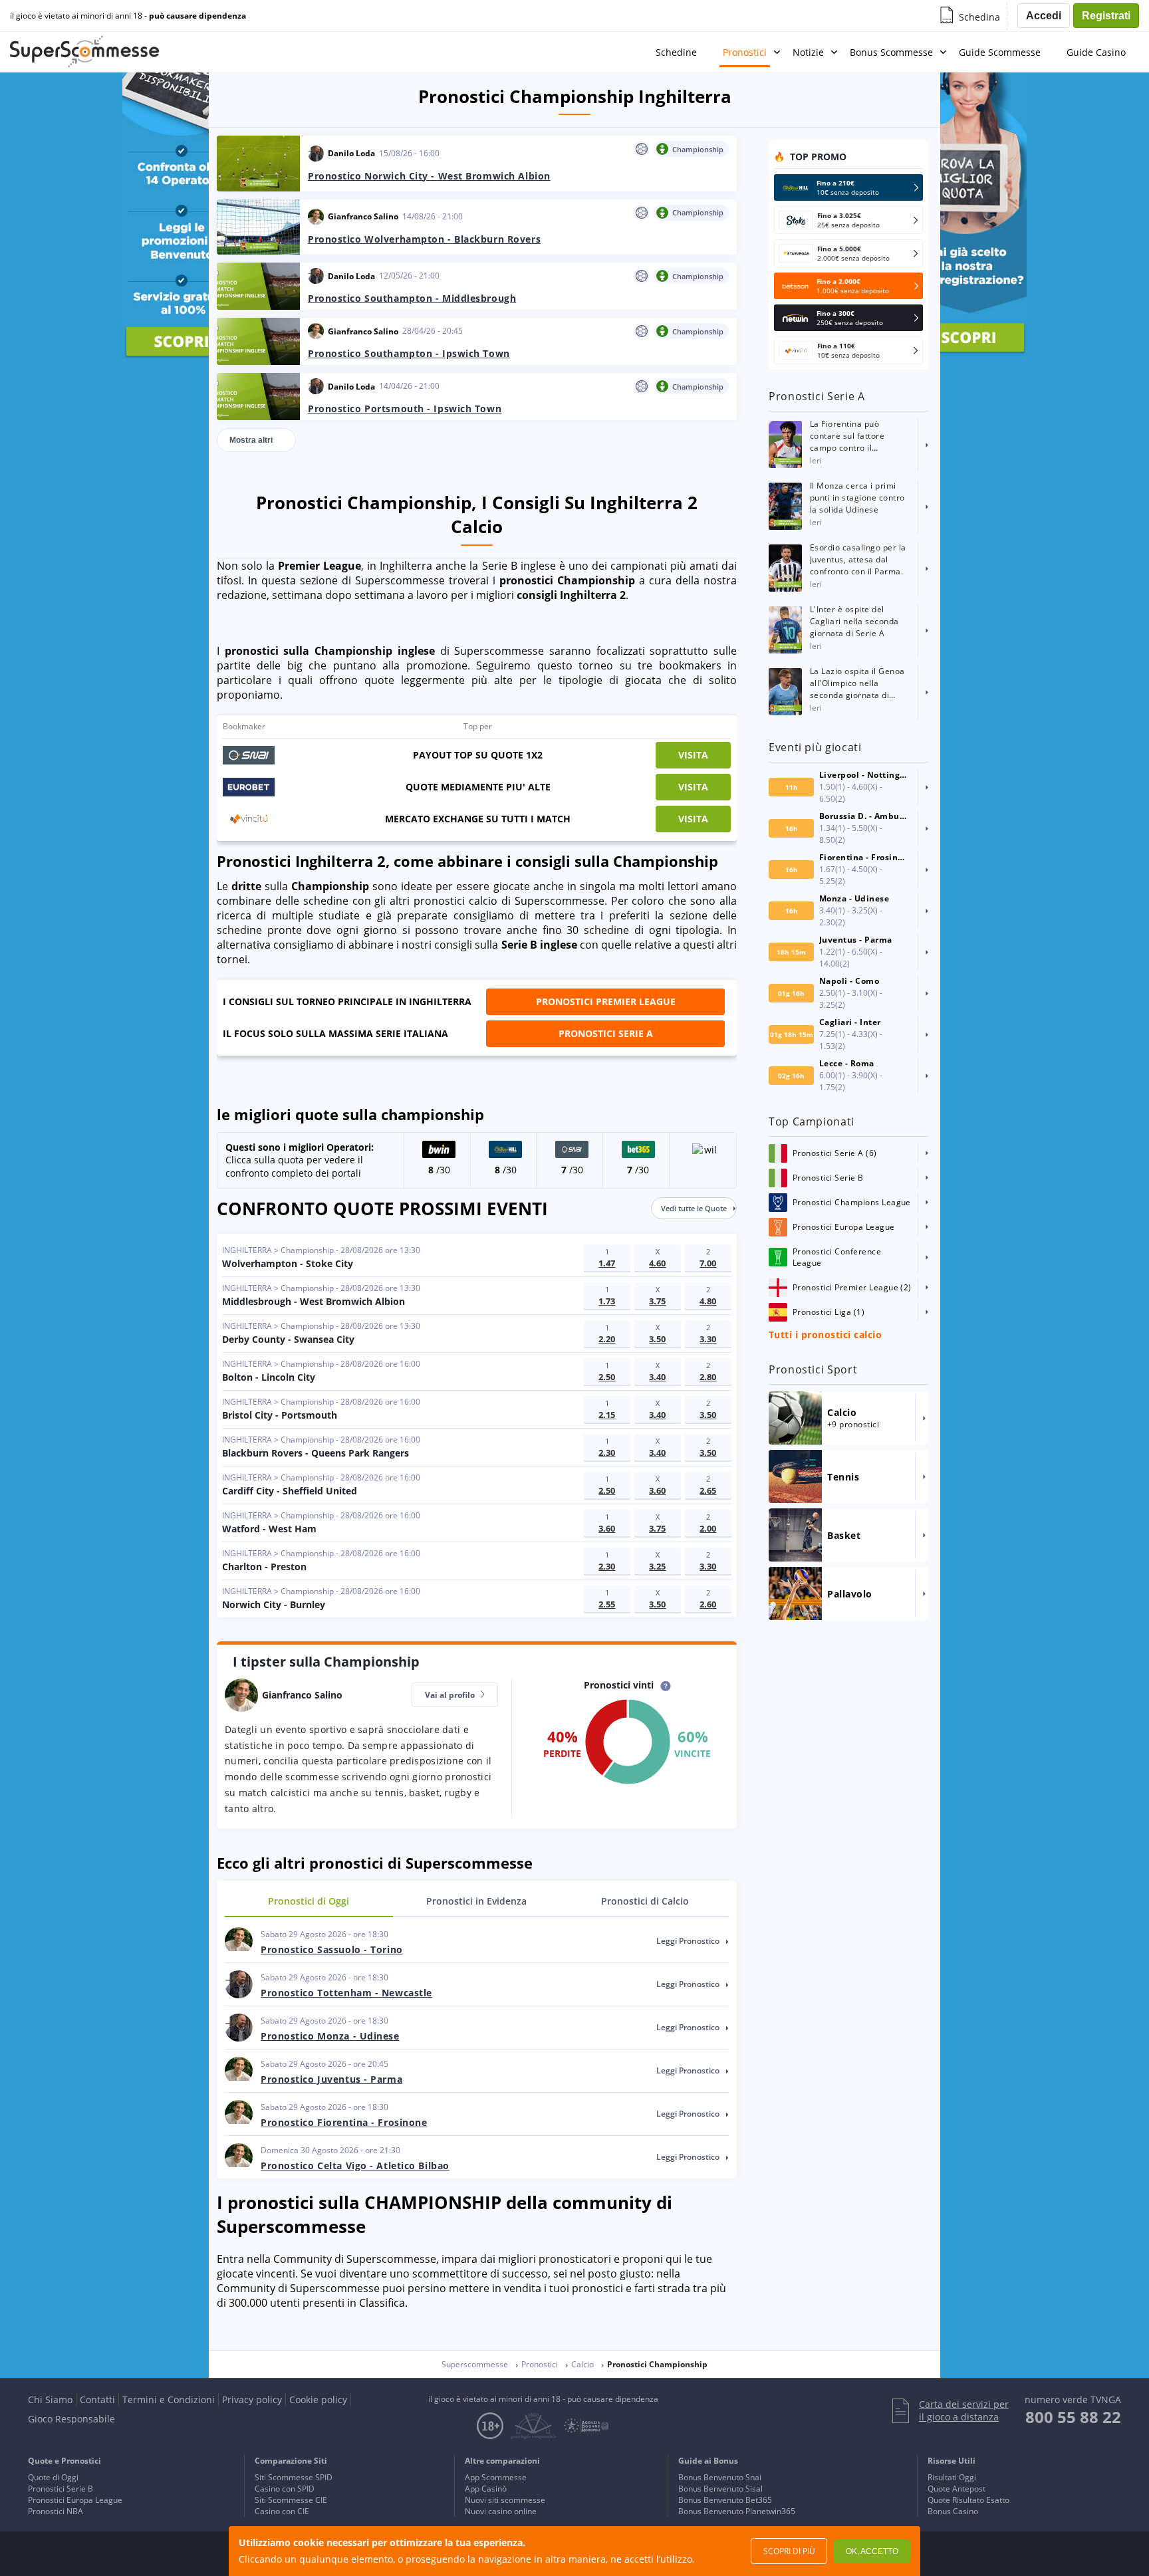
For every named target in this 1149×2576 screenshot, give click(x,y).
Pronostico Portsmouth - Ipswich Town (405, 409)
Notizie (808, 52)
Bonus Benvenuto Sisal (720, 2489)
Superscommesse (475, 2364)
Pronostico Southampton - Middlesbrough (412, 298)
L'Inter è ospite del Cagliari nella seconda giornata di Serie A (854, 621)
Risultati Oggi (952, 2477)
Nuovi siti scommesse (505, 2500)
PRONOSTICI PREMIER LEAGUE (606, 1001)
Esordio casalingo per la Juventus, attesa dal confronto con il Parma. (858, 559)
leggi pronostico (689, 1941)
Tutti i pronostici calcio (825, 1335)
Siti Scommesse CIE (291, 2500)
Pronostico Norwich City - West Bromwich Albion (429, 176)
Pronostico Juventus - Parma (331, 2079)
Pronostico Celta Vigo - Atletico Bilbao (355, 2166)
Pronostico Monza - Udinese (330, 2036)
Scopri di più (789, 2551)
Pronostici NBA (56, 2511)
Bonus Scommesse (891, 52)
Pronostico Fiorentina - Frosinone (344, 2122)
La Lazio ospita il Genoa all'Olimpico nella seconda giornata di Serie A (857, 683)
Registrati (1106, 16)
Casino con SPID (285, 2489)
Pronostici (745, 52)
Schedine (676, 52)
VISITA (693, 755)
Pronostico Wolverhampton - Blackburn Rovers (424, 239)
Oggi (309, 1901)
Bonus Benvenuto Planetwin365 (737, 2511)
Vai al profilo (451, 1695)
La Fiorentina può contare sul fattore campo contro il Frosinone (847, 436)
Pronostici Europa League (75, 2500)
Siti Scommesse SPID (294, 2477)
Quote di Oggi (53, 2477)
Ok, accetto (872, 2551)
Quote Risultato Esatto (968, 2500)
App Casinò (486, 2489)
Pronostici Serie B (61, 2489)
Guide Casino (1096, 52)
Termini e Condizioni (169, 2400)
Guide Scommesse (1000, 52)
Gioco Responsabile (71, 2419)
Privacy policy (252, 2400)
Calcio (645, 1901)
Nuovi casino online (501, 2511)
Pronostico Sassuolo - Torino (332, 1949)
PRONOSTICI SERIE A (606, 1033)
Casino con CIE (282, 2511)
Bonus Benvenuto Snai (720, 2477)
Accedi (1044, 16)
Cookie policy (318, 2400)
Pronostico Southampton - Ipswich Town (409, 353)
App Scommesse (496, 2477)
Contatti (97, 2400)
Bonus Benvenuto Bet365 (725, 2500)
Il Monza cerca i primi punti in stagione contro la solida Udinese (857, 498)
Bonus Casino (953, 2511)
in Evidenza (476, 1901)
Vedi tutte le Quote (694, 1208)
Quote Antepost (957, 2489)
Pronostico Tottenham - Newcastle (346, 1993)
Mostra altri (251, 440)
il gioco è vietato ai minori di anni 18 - (128, 16)
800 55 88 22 (1073, 2417)
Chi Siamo (50, 2400)
